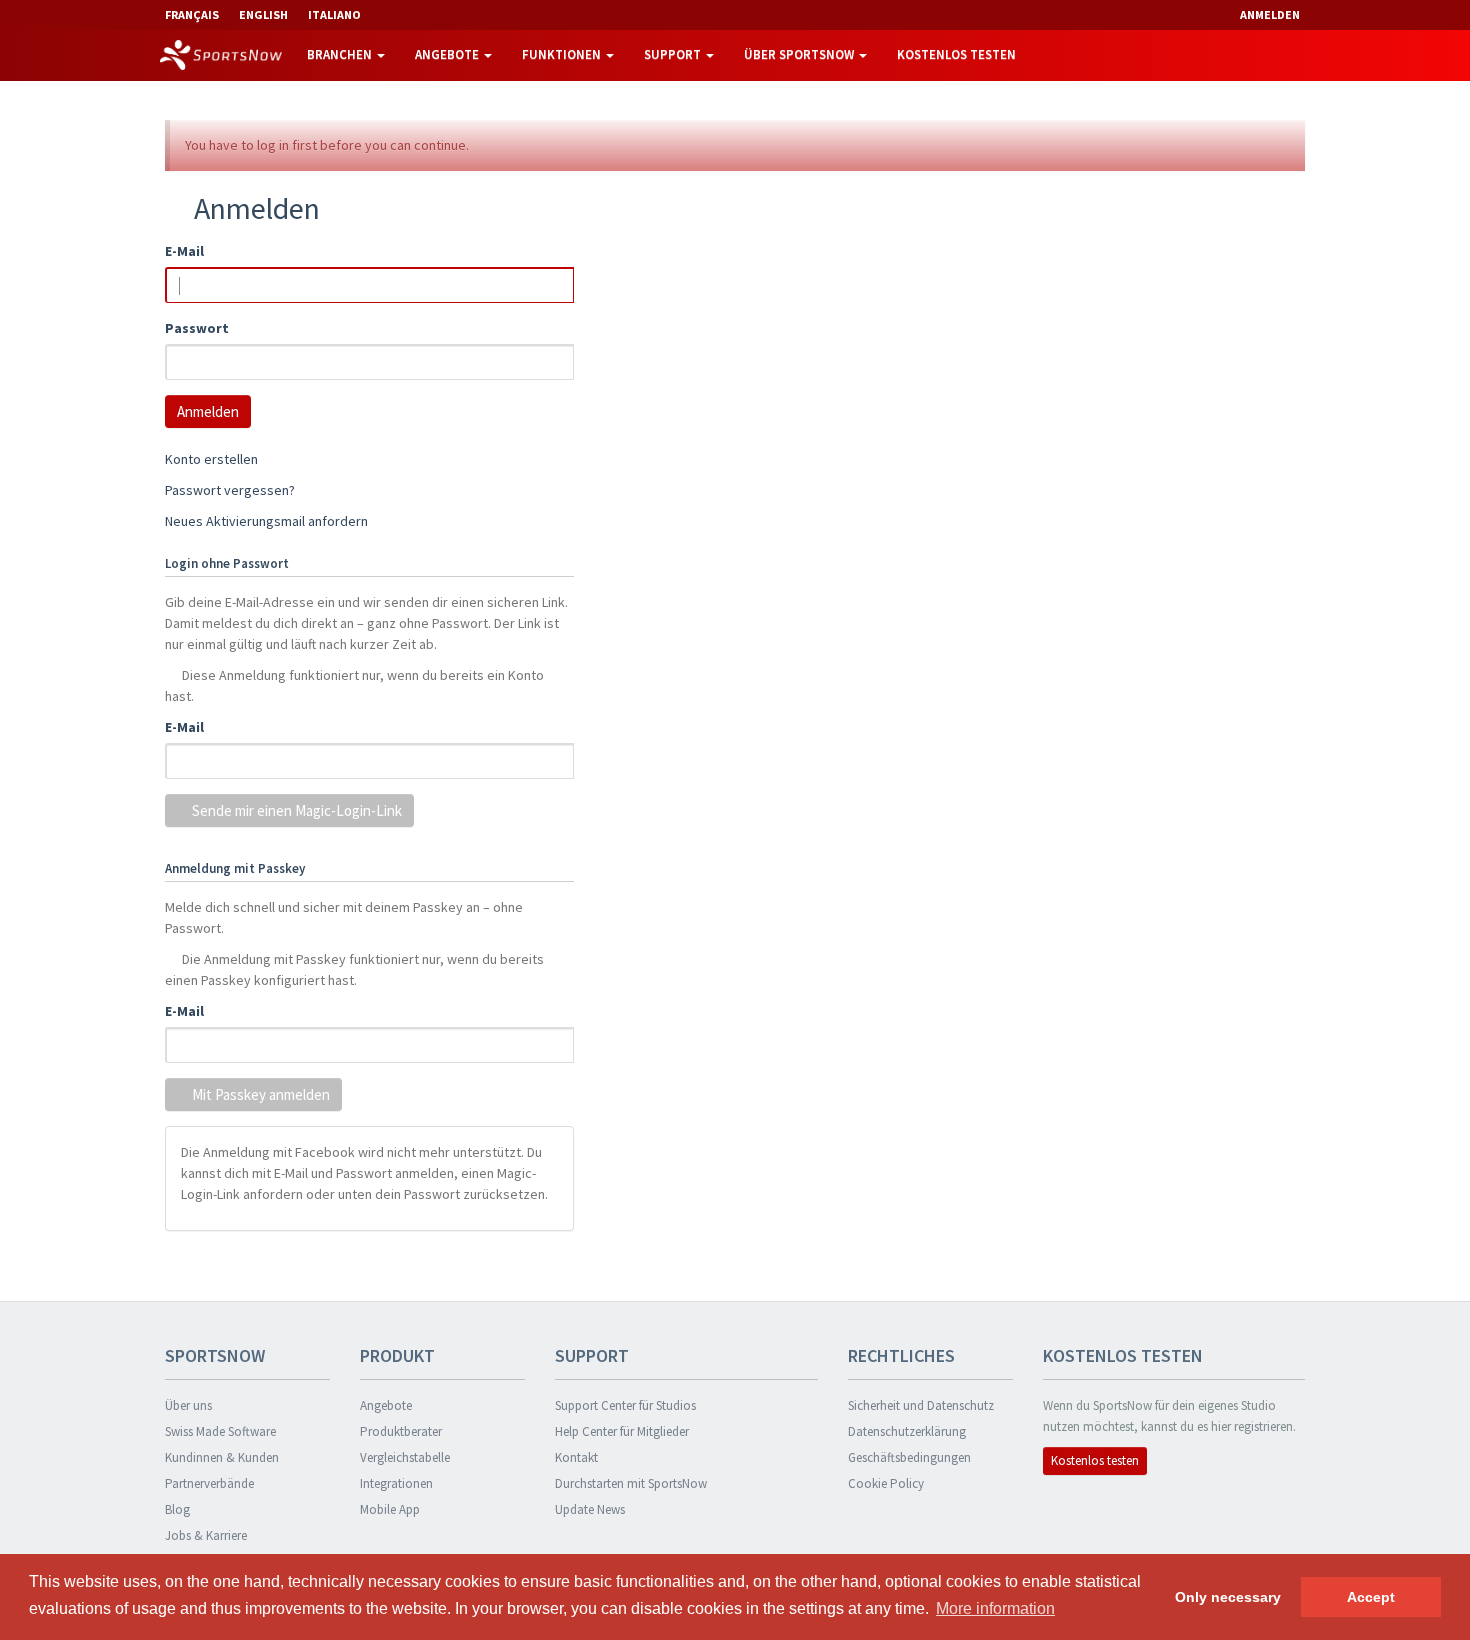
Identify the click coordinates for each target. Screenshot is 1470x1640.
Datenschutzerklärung (907, 1431)
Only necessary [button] (1228, 1597)
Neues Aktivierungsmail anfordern (266, 521)
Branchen (341, 54)
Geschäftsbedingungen (909, 1457)
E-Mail (184, 251)
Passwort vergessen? (230, 490)
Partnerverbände (209, 1483)
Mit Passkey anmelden (259, 1094)
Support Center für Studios (625, 1405)
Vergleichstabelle (405, 1457)
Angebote (448, 54)
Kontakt (576, 1457)
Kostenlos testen (956, 54)
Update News (590, 1509)
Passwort (197, 328)
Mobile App (390, 1509)
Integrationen (396, 1483)
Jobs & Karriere (206, 1535)
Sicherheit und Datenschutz (921, 1405)
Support (674, 54)
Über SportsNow (800, 54)
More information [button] (995, 1608)
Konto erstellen (211, 459)
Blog (177, 1509)
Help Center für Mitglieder (622, 1431)
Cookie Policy (886, 1483)
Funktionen (563, 54)
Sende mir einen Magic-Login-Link (295, 810)
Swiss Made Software (220, 1431)
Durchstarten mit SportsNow (631, 1483)
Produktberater (401, 1431)
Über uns (188, 1405)
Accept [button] (1371, 1597)
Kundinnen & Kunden (222, 1457)
